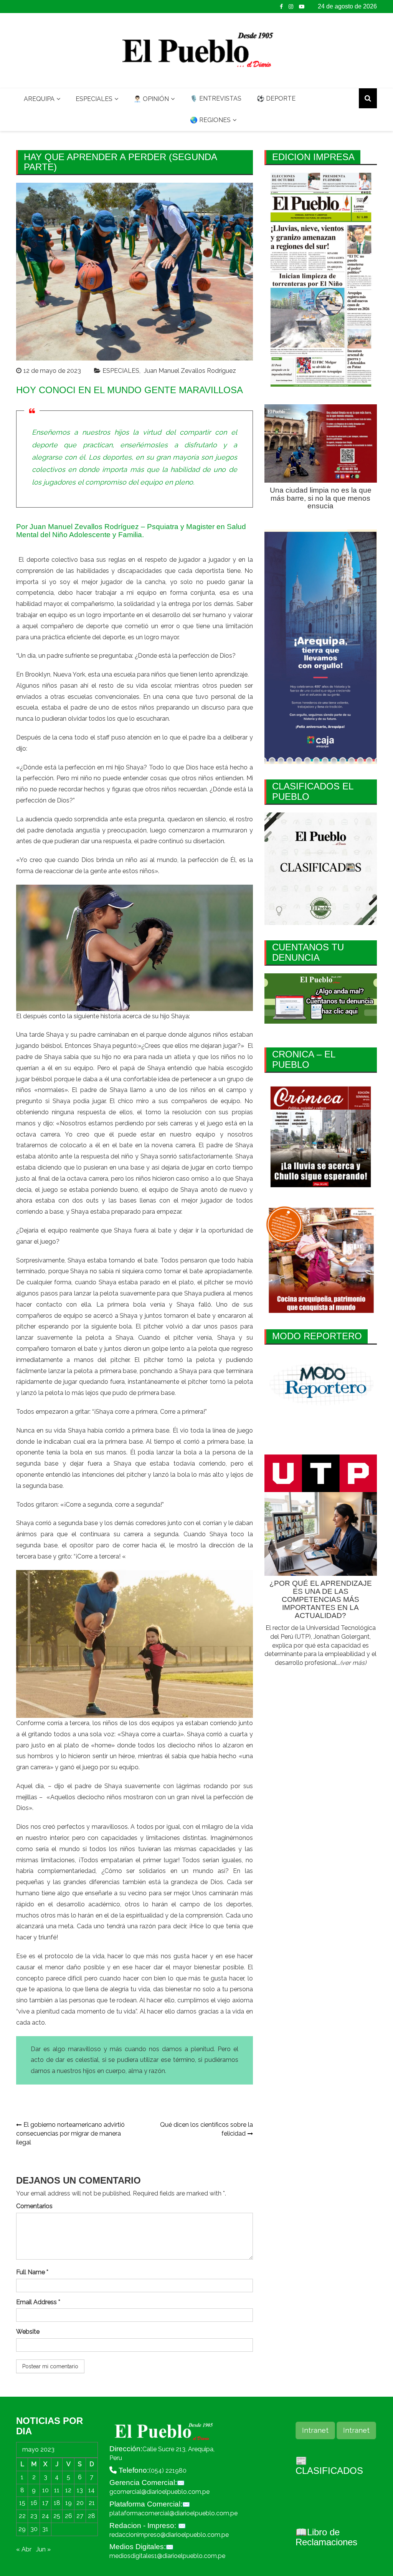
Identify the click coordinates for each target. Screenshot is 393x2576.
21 (92, 2503)
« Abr (24, 2549)
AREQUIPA (39, 99)
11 (57, 2490)
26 (69, 2516)
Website (28, 2332)
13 (80, 2490)
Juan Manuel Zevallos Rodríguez (190, 371)
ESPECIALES (94, 99)
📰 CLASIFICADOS (329, 2466)
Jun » (43, 2549)
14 (92, 2490)
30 (34, 2529)
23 (34, 2516)
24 (45, 2516)
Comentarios (34, 2206)
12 (68, 2490)
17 (45, 2503)
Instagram (291, 7)
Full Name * (32, 2272)
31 (45, 2529)
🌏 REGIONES (210, 120)
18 (57, 2503)
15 (22, 2503)
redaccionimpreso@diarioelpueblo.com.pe (169, 2535)
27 (80, 2516)
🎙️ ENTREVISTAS (216, 98)
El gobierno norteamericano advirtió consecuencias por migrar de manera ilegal (70, 2133)
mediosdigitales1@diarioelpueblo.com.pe (167, 2556)
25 (57, 2516)
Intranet (315, 2430)
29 (22, 2529)
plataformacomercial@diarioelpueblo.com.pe (173, 2513)
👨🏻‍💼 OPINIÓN (151, 99)
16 (34, 2503)
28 (92, 2516)
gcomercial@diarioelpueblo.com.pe (159, 2492)
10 (45, 2490)
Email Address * (38, 2302)
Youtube (302, 7)
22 (22, 2516)
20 (80, 2503)
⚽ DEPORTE (276, 98)
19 (69, 2503)
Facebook (281, 7)
